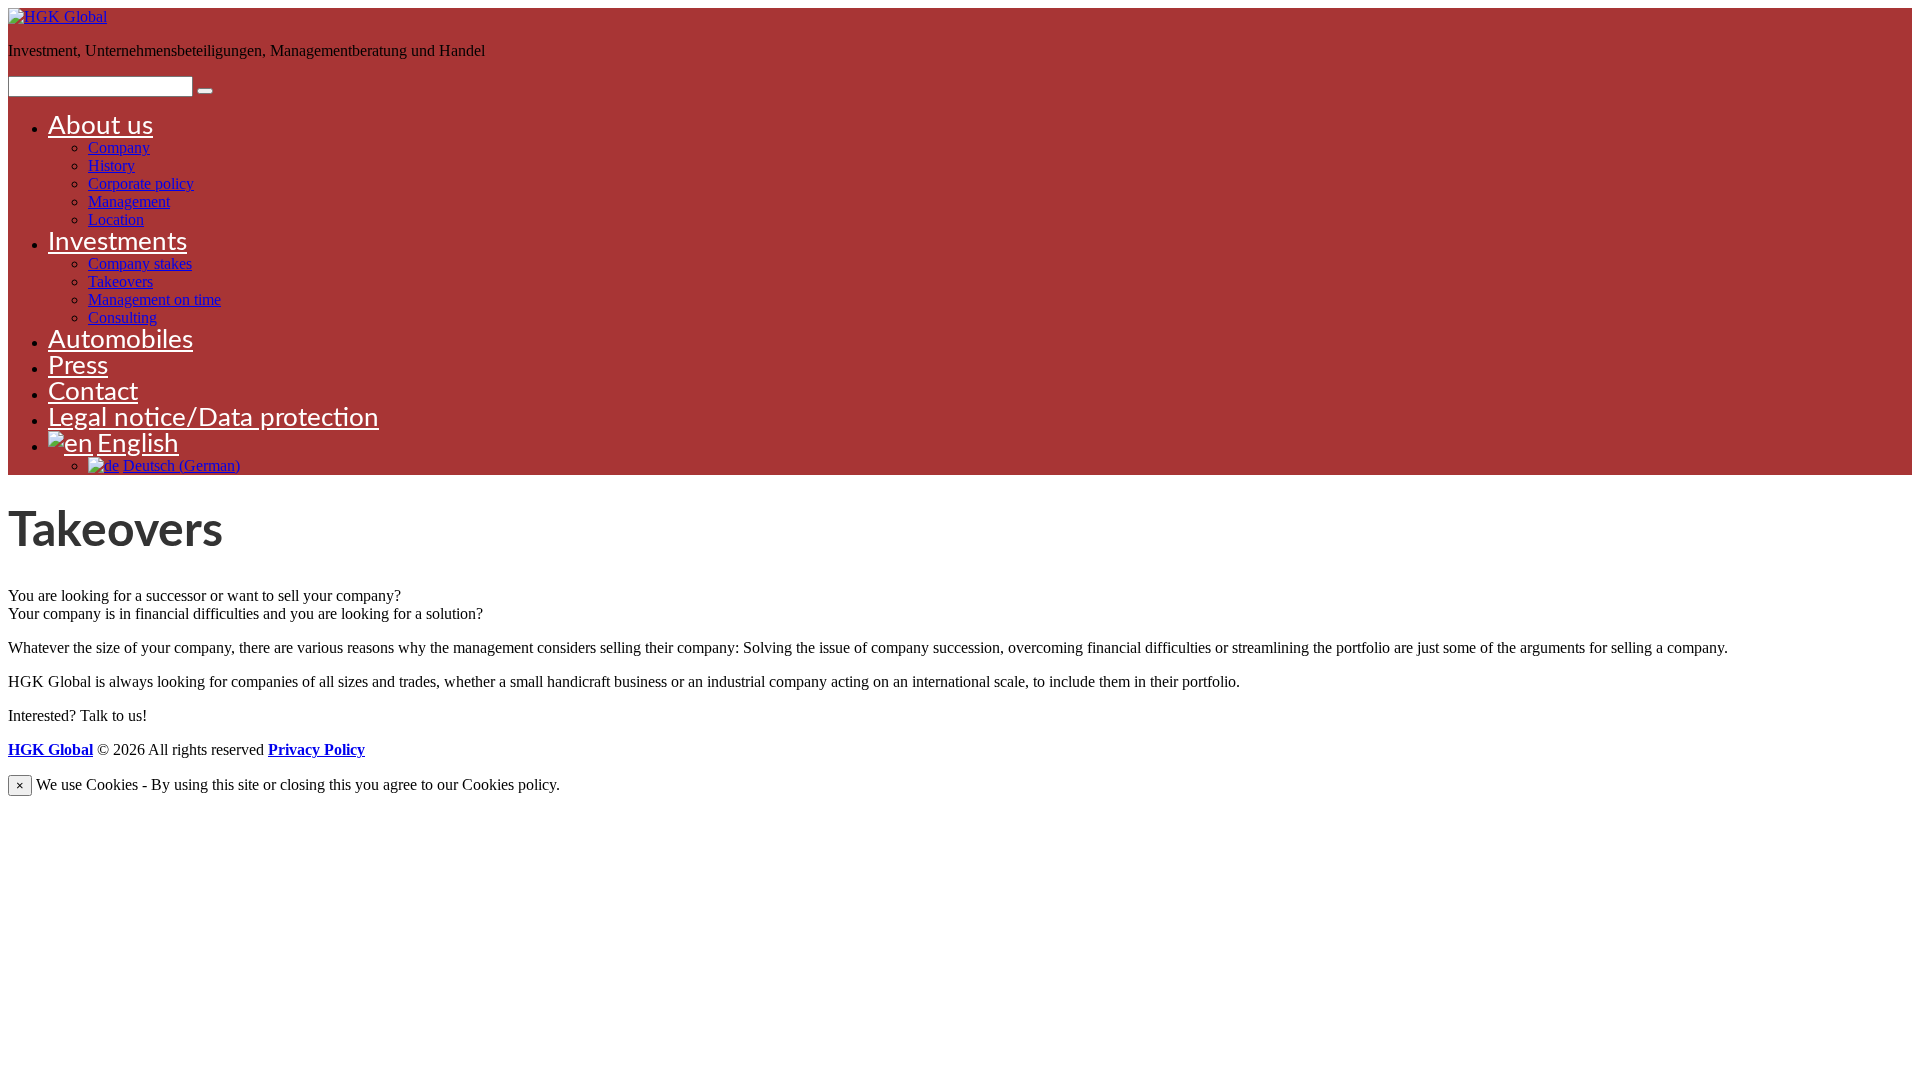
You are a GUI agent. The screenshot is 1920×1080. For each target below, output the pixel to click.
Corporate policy (141, 183)
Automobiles (120, 340)
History (111, 165)
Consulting (122, 317)
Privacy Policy (316, 749)
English (138, 444)
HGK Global (50, 749)
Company (119, 147)
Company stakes (140, 263)
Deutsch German (181, 465)
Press (78, 366)
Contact (93, 392)
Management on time (154, 299)
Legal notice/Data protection (213, 418)
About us (100, 126)
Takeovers (120, 281)
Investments (117, 242)
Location (116, 219)
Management (129, 201)
